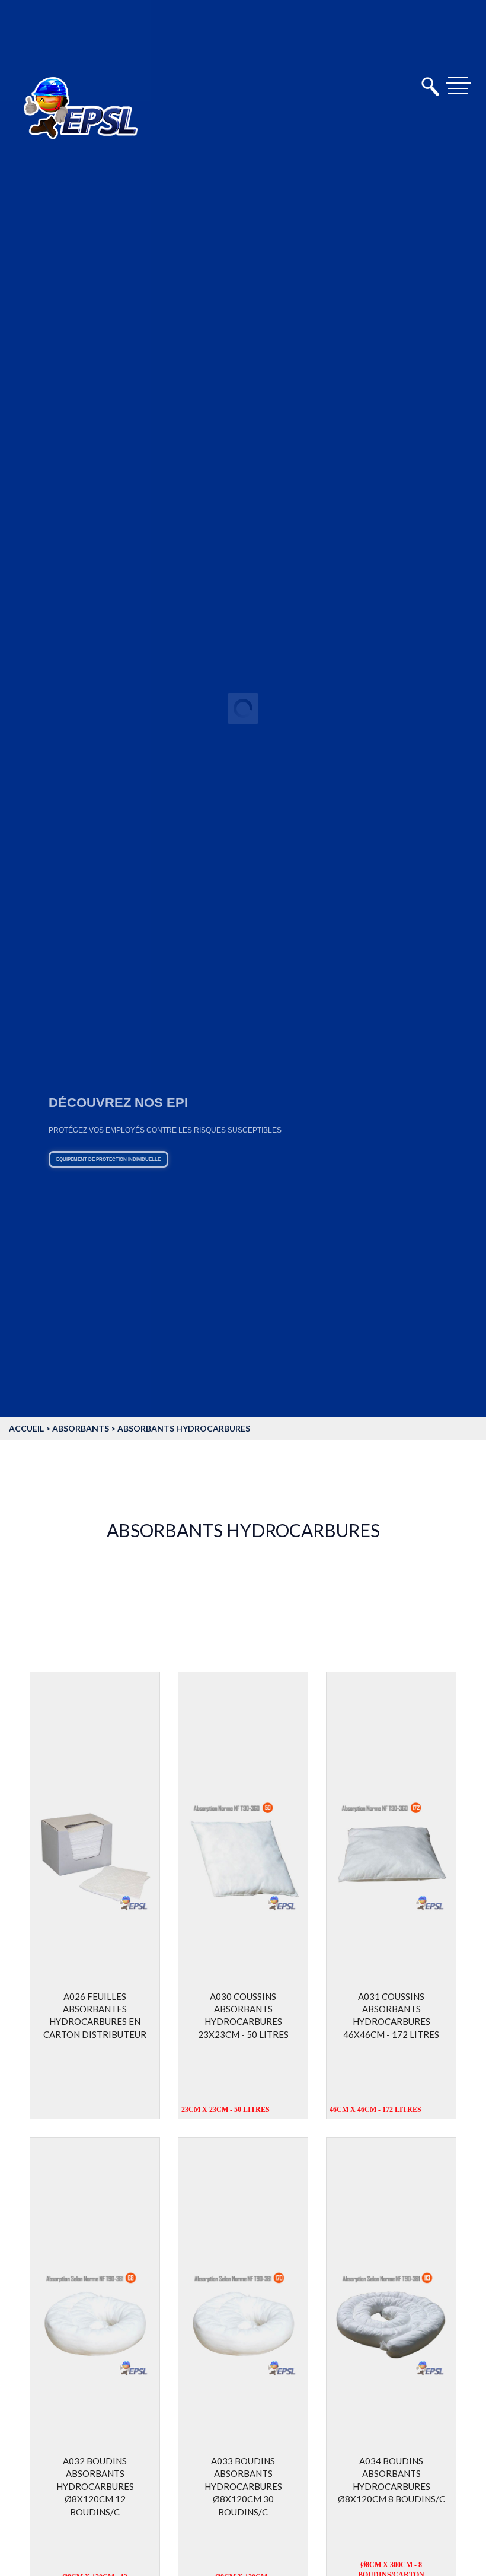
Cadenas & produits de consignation (180, 1192)
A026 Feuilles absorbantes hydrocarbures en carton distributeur (95, 2015)
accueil (26, 1428)
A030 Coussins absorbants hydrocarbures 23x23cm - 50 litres (243, 2015)
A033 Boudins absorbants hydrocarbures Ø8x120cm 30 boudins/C (243, 2486)
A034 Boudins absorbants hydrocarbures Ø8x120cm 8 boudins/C (391, 2480)
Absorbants (81, 1428)
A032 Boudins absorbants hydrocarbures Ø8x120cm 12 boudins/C (95, 2486)
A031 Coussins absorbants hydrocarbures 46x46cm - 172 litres (391, 2015)
